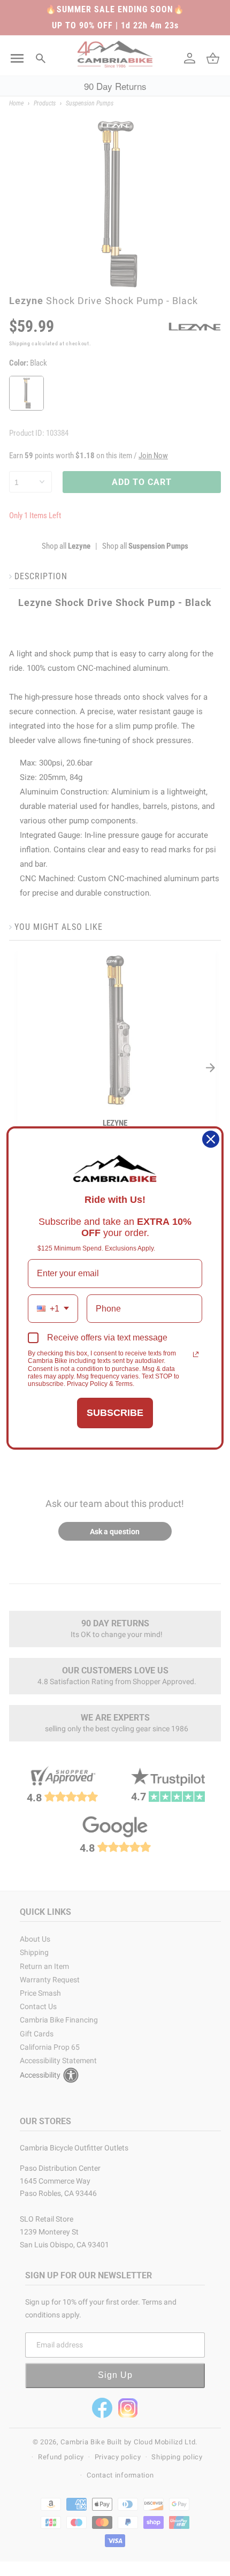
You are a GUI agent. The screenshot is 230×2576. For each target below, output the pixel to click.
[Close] (211, 1139)
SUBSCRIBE (115, 1413)
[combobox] (53, 1309)
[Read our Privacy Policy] (196, 1354)
